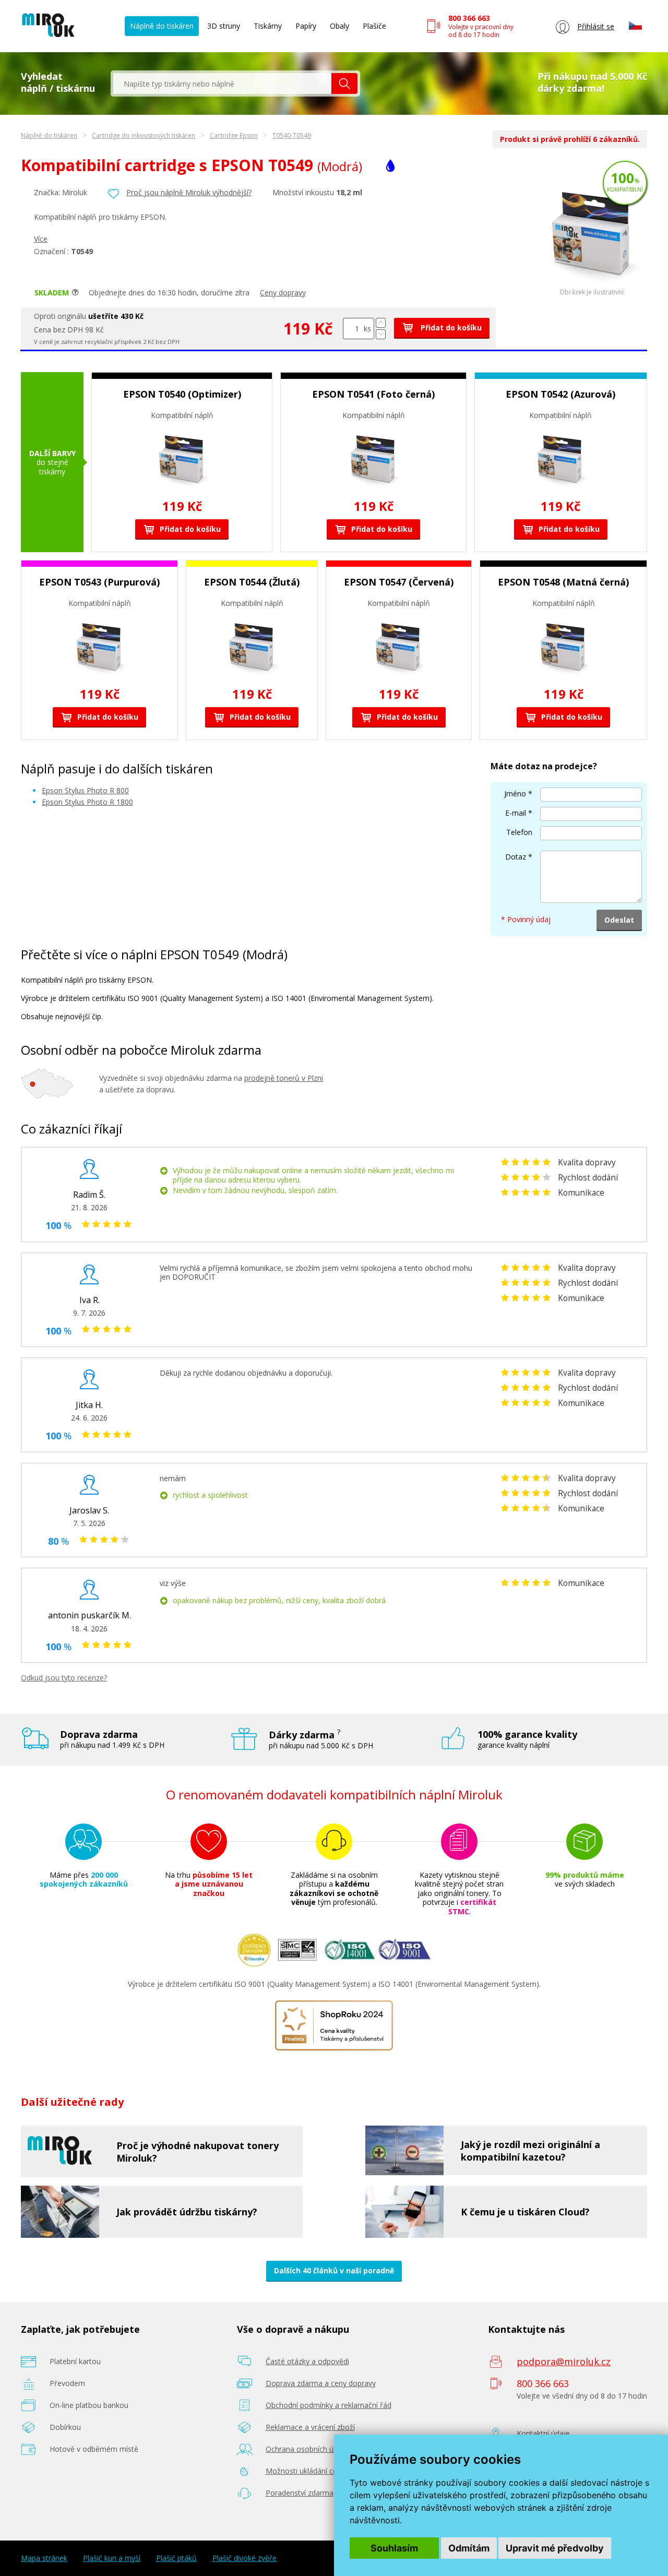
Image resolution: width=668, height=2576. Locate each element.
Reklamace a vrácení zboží (310, 2427)
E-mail (516, 813)
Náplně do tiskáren (162, 26)
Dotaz (516, 857)
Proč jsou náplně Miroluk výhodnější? (189, 192)
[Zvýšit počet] (381, 323)
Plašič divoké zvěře (244, 2558)
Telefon (519, 832)
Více (41, 239)
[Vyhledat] (344, 84)
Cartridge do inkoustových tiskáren (144, 135)
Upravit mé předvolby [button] (555, 2548)
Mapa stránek (44, 2558)
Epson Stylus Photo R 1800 (87, 802)
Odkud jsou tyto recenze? (64, 1678)
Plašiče (374, 26)
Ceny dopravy (283, 293)
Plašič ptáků (176, 2558)
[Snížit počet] (381, 334)
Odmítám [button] (469, 2548)
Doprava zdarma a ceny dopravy (321, 2383)
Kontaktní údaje (543, 2433)
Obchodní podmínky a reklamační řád (329, 2405)
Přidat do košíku (450, 327)
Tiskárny (268, 26)
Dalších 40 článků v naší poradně (334, 2270)
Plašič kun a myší (112, 2558)
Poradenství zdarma (300, 2493)
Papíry (306, 26)
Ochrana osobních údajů (307, 2449)
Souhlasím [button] (394, 2548)
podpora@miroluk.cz (564, 2362)
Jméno (515, 794)
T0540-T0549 (292, 135)
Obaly (339, 26)
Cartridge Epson (234, 135)
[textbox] (222, 84)
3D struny (224, 26)
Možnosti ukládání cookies (311, 2471)
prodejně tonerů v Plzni (284, 1078)
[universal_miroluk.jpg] (592, 286)
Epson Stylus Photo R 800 (85, 790)
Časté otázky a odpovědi (307, 2361)
